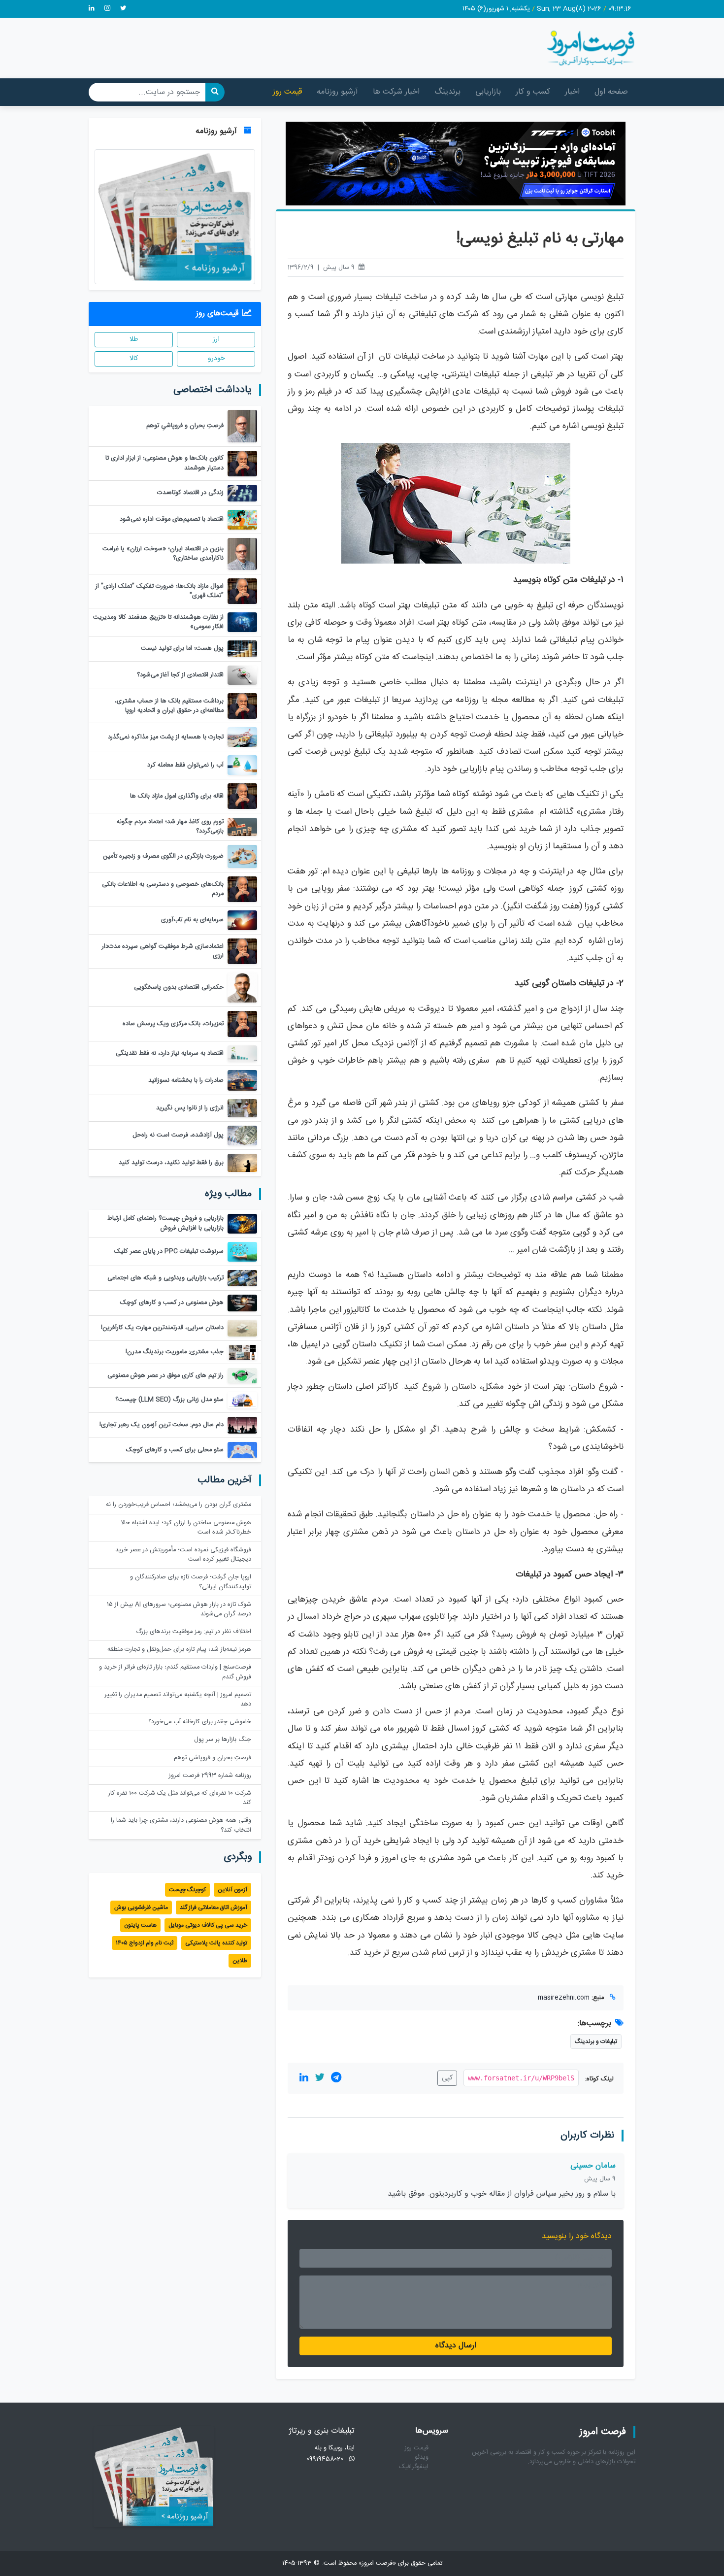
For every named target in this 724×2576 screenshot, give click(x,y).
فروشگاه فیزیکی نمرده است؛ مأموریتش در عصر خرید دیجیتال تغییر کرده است (183, 1555)
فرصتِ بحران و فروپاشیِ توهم (213, 1758)
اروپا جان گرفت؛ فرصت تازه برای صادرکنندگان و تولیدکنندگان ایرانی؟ (191, 1582)
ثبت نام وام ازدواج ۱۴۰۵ (145, 1943)
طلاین (240, 1961)
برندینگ (447, 92)
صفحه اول (611, 92)
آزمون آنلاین (232, 1890)
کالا (134, 359)
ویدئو (422, 2458)
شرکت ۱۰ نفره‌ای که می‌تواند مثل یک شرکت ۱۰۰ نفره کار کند (180, 1798)
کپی (447, 2078)
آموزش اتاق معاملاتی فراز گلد (214, 1907)
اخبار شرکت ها (396, 92)
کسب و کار (533, 92)
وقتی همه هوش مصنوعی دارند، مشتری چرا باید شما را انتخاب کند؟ (181, 1825)
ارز (216, 339)
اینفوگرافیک (414, 2467)
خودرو (216, 359)
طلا (134, 339)
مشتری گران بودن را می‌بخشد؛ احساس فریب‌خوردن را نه (179, 1505)
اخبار (572, 92)
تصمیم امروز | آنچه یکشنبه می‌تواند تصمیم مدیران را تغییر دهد (178, 1700)
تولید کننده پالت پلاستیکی (216, 1943)
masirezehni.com (564, 1998)
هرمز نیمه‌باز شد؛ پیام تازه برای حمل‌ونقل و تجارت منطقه (179, 1650)
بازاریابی (488, 92)
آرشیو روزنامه (337, 92)
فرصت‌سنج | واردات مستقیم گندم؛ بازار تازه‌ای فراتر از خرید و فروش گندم (175, 1672)
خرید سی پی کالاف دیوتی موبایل (208, 1925)
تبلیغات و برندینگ (596, 2041)
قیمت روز (287, 92)
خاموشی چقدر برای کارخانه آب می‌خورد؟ (200, 1722)
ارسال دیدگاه (456, 2346)
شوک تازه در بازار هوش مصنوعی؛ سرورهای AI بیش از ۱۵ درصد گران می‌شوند (179, 1609)
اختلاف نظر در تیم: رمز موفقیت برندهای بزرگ (194, 1632)
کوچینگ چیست (187, 1890)
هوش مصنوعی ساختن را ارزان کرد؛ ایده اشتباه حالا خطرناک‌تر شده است (186, 1528)
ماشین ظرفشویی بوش (141, 1907)
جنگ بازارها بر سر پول (223, 1740)
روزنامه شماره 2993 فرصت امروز (210, 1776)
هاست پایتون (140, 1925)
